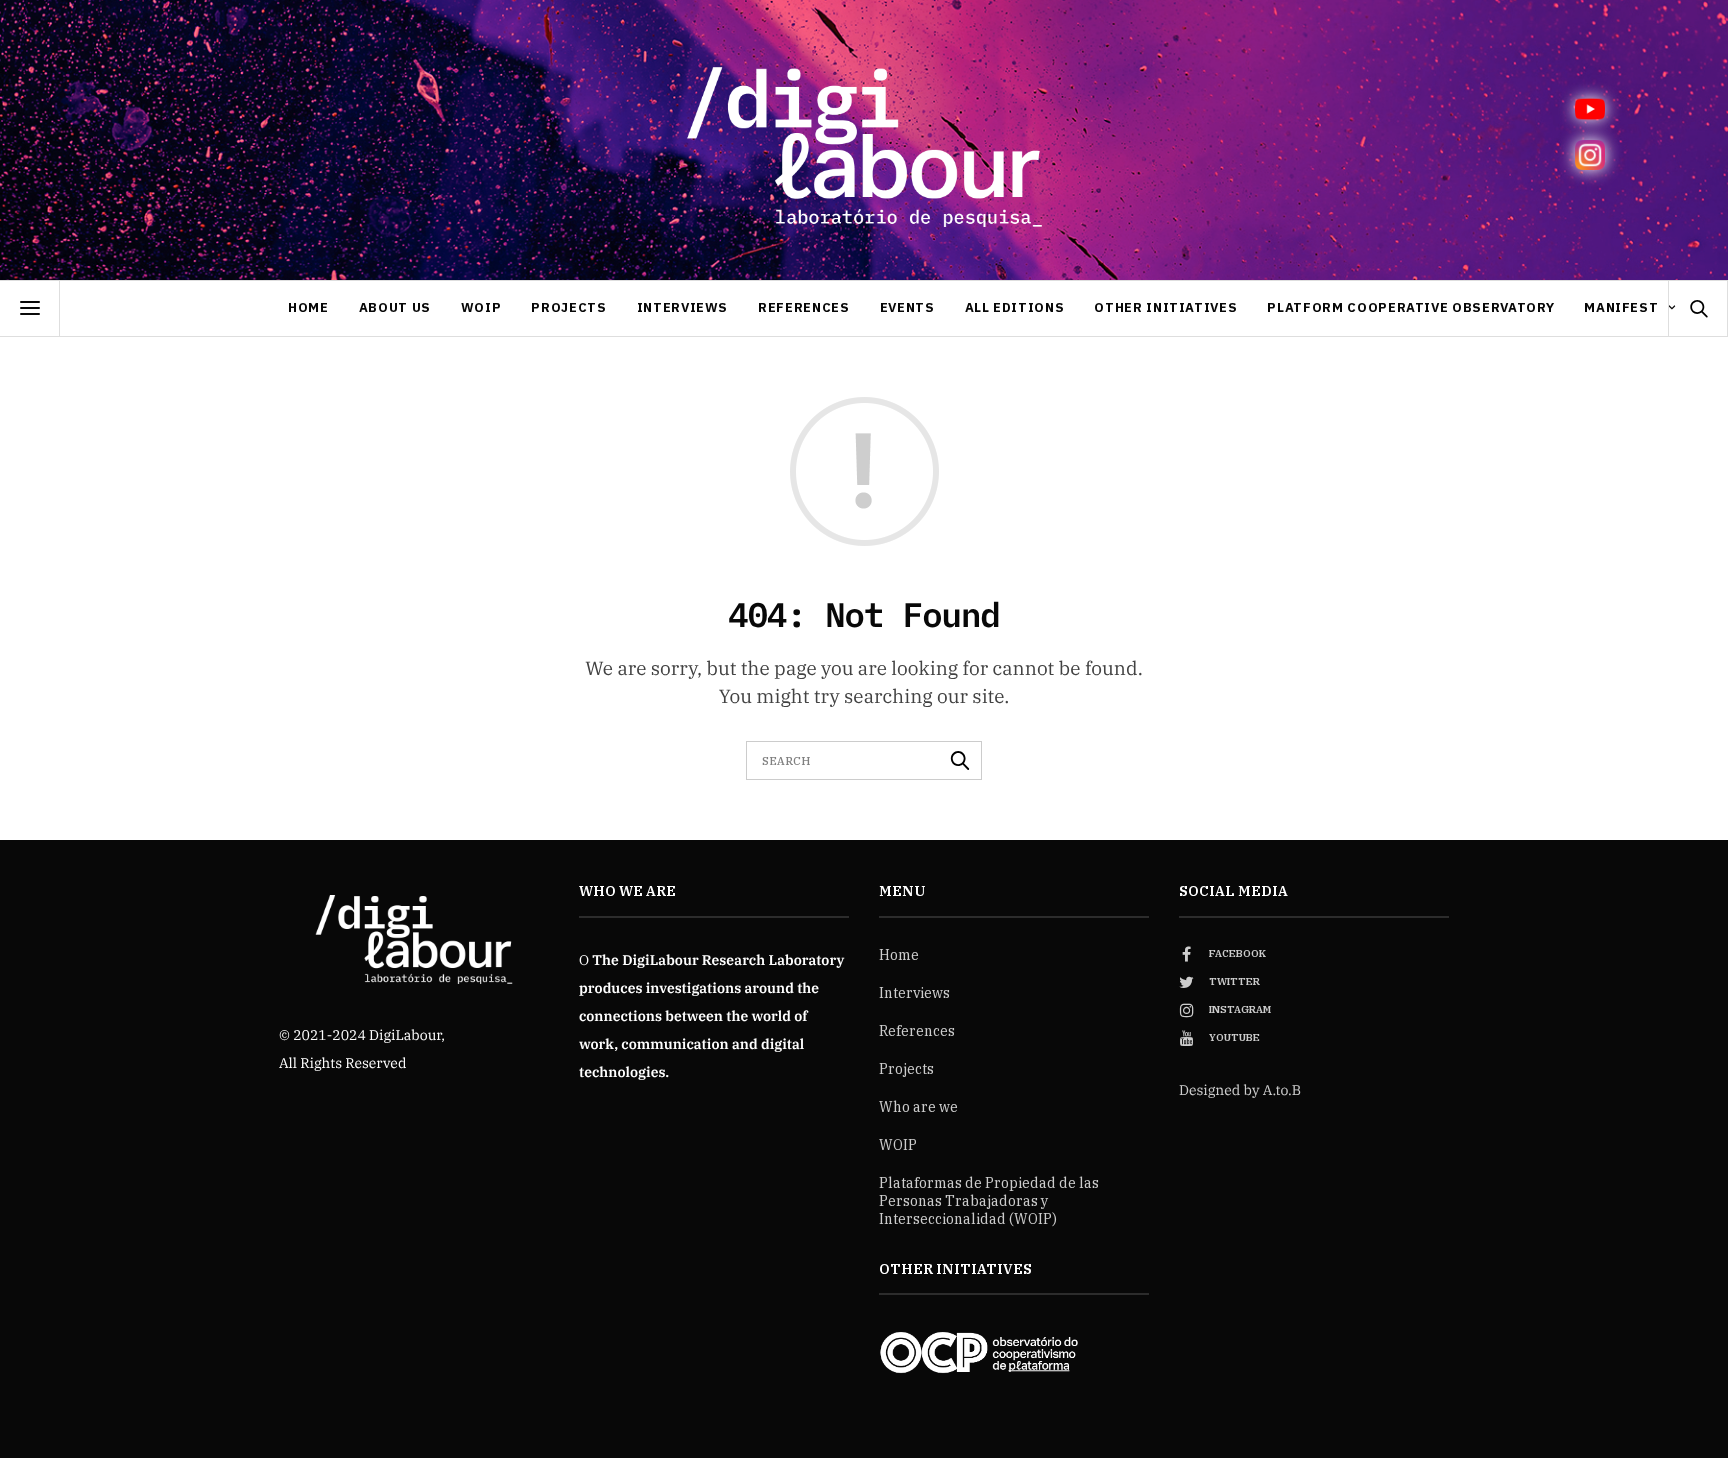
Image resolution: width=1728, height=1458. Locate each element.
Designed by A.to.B (1240, 1090)
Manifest (1621, 307)
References (804, 307)
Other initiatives (1165, 307)
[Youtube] (1590, 109)
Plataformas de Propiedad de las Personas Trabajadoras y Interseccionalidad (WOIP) (989, 1201)
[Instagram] (1590, 155)
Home (308, 307)
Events (907, 307)
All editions (1015, 307)
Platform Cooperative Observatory (1410, 307)
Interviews (683, 307)
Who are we (918, 1107)
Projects (568, 307)
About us (395, 307)
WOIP (481, 307)
